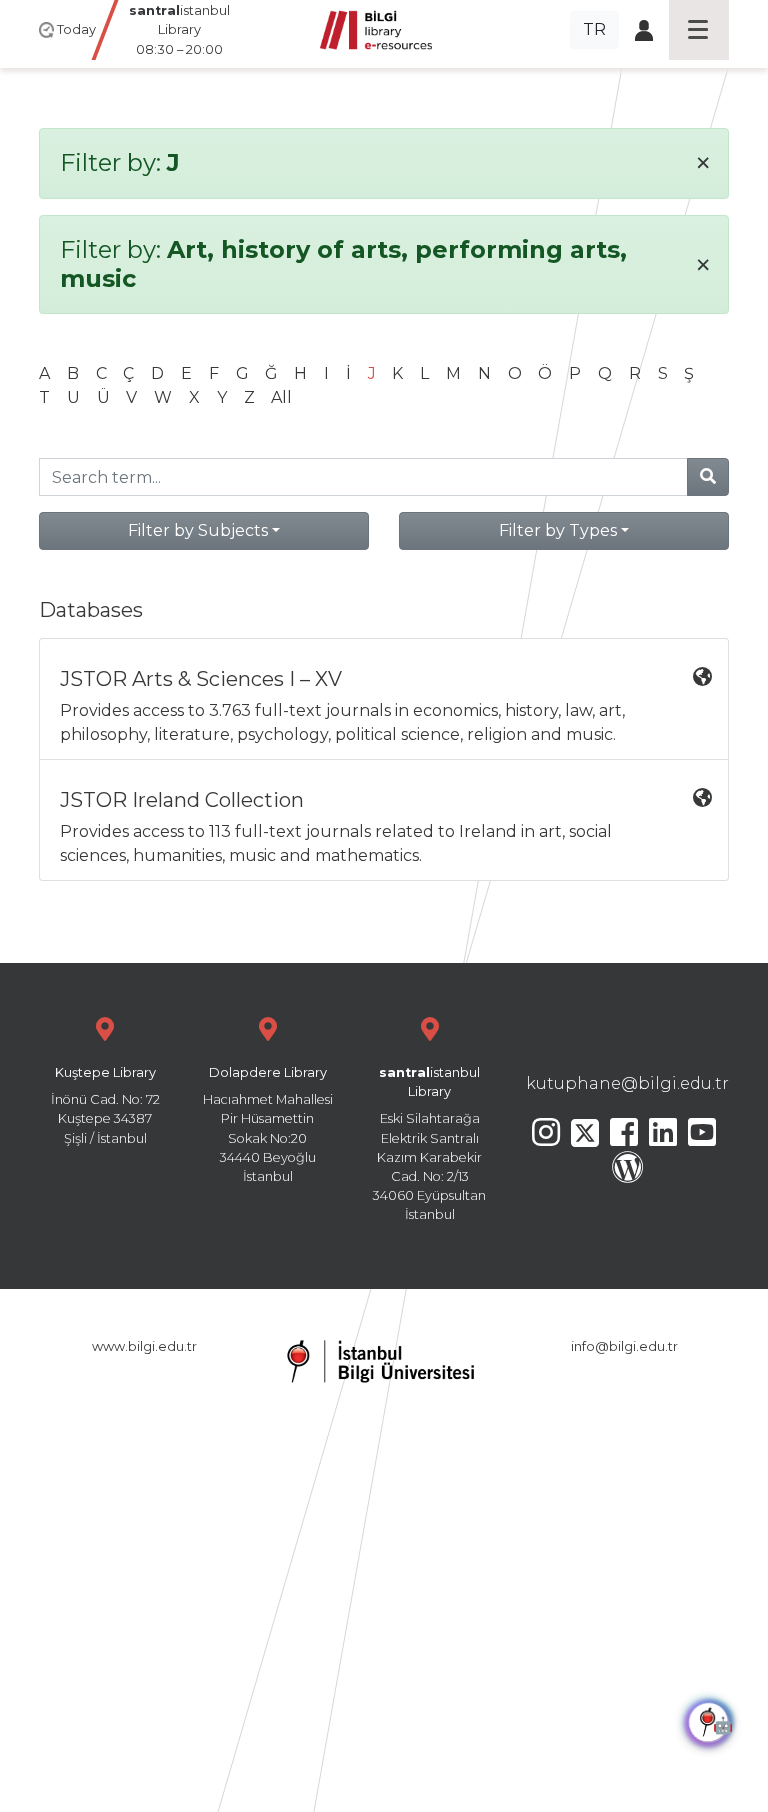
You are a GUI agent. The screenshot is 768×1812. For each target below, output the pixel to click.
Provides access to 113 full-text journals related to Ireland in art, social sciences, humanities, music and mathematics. (336, 826)
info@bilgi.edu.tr (624, 1346)
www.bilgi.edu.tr (144, 1346)
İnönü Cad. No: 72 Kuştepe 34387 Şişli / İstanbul (105, 1105)
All (281, 397)
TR (594, 29)
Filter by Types (558, 530)
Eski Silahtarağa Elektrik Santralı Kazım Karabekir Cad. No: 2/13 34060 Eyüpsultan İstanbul (429, 1143)
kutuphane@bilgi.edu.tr (627, 1083)
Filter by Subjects (198, 530)
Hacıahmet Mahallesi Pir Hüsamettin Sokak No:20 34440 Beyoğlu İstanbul (268, 1124)
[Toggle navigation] (699, 30)
